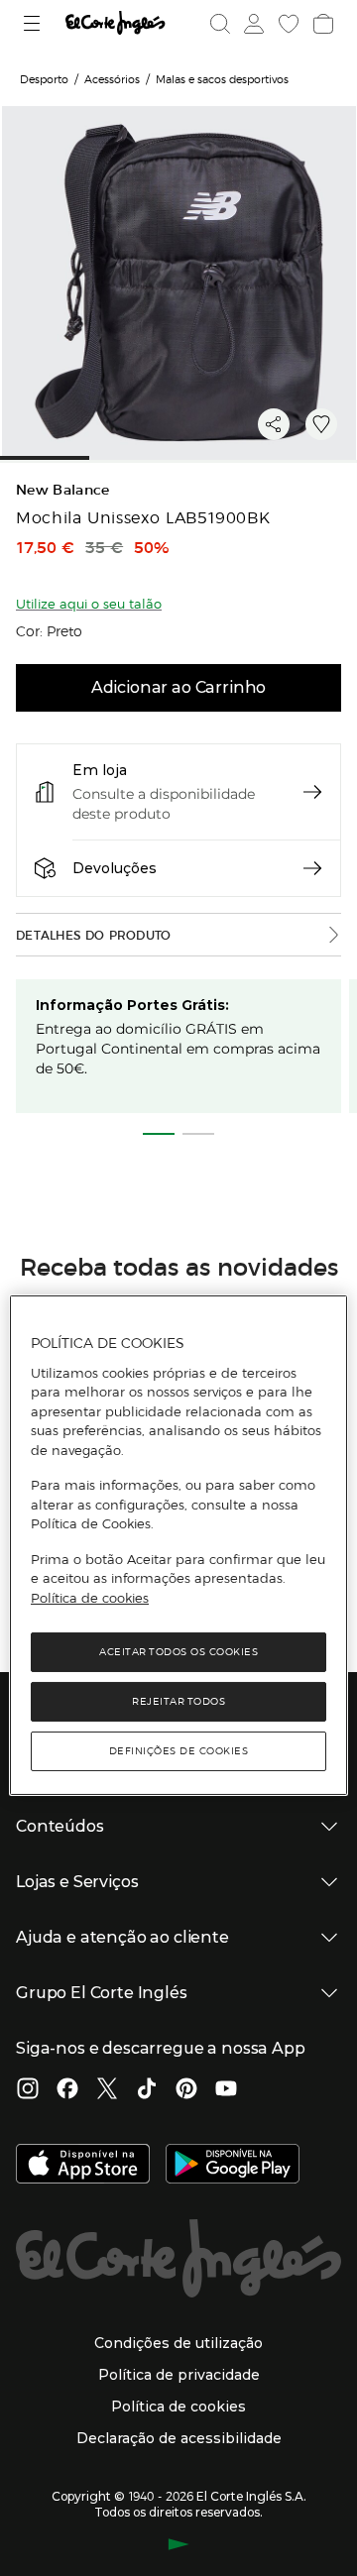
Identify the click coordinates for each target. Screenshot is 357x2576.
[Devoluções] (312, 868)
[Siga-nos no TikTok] (147, 2090)
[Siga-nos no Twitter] (107, 2090)
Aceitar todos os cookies (178, 1652)
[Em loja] (312, 792)
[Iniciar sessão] (252, 24)
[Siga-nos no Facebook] (67, 2090)
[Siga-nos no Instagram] (28, 2090)
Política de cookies (90, 1598)
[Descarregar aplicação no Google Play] (233, 2166)
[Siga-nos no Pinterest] (186, 2090)
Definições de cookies (179, 1751)
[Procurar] (220, 24)
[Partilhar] (274, 424)
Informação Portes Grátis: (132, 1005)
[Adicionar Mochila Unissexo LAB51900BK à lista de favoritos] (321, 424)
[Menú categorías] (34, 23)
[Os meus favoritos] (287, 24)
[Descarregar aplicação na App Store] (83, 2166)
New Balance (63, 490)
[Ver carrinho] (321, 24)
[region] (178, 1545)
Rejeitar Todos (178, 1701)
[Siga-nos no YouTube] (226, 2090)
